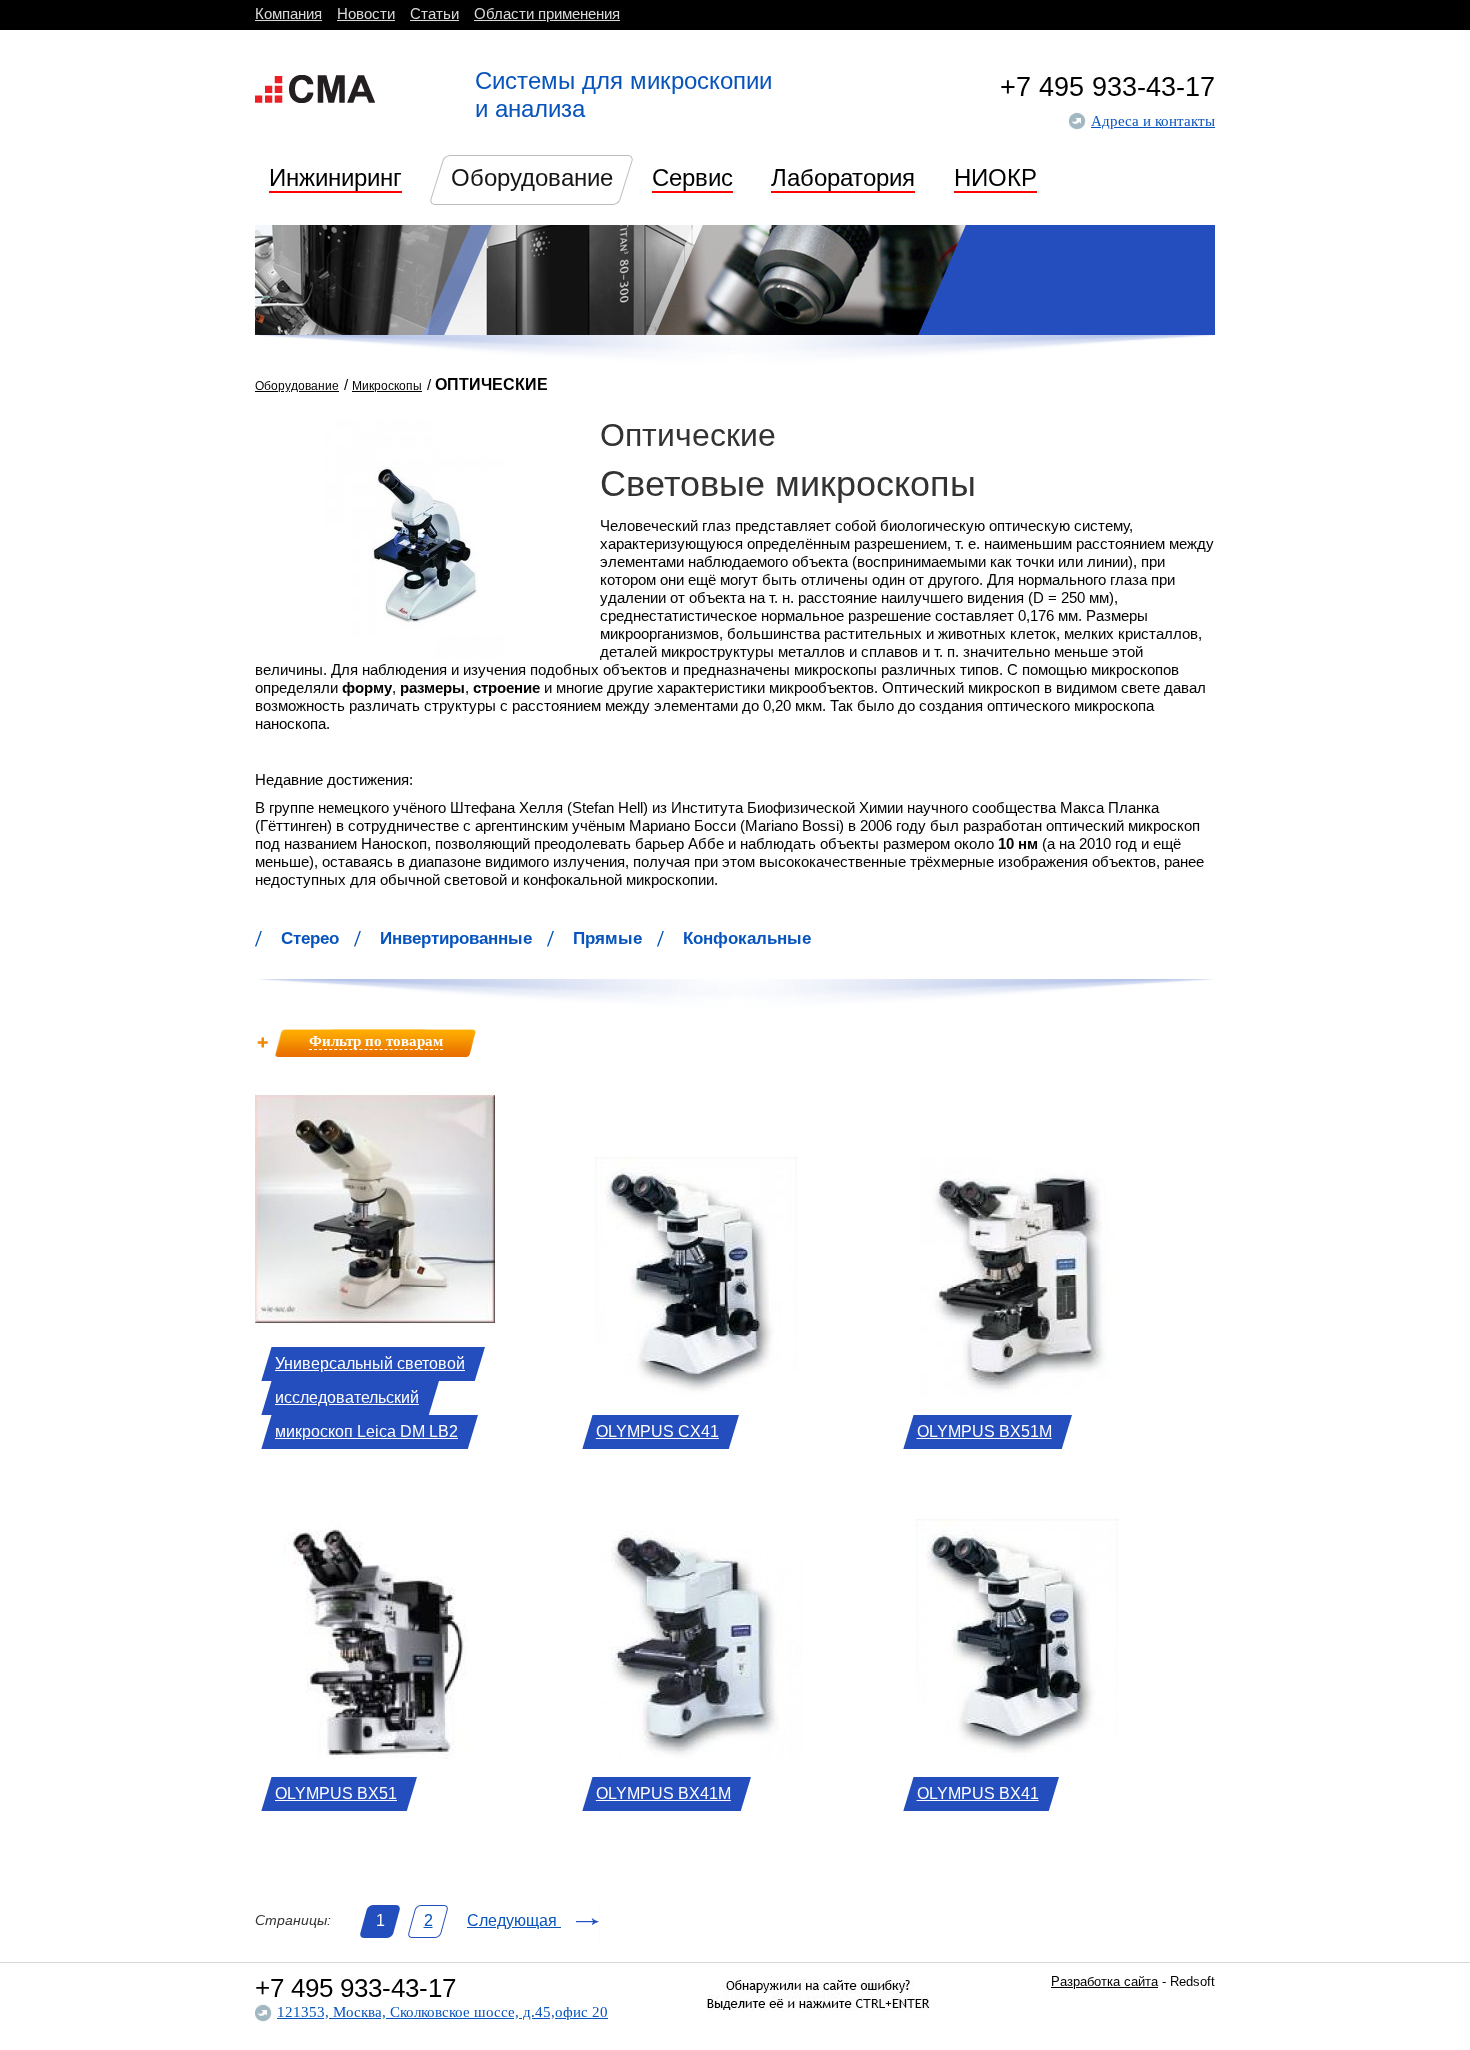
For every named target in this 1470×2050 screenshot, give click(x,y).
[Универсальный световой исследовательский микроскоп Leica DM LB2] (375, 1323)
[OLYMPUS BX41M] (696, 1753)
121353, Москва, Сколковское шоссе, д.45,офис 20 (442, 2012)
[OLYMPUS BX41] (1017, 1753)
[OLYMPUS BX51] (375, 1753)
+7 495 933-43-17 (1107, 87)
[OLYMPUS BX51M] (1017, 1391)
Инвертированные (456, 938)
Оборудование (297, 386)
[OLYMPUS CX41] (696, 1391)
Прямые (607, 938)
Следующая (514, 1920)
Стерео (310, 938)
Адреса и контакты (1153, 121)
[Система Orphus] (818, 2031)
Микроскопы (387, 386)
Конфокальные (747, 938)
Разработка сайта (1104, 1981)
